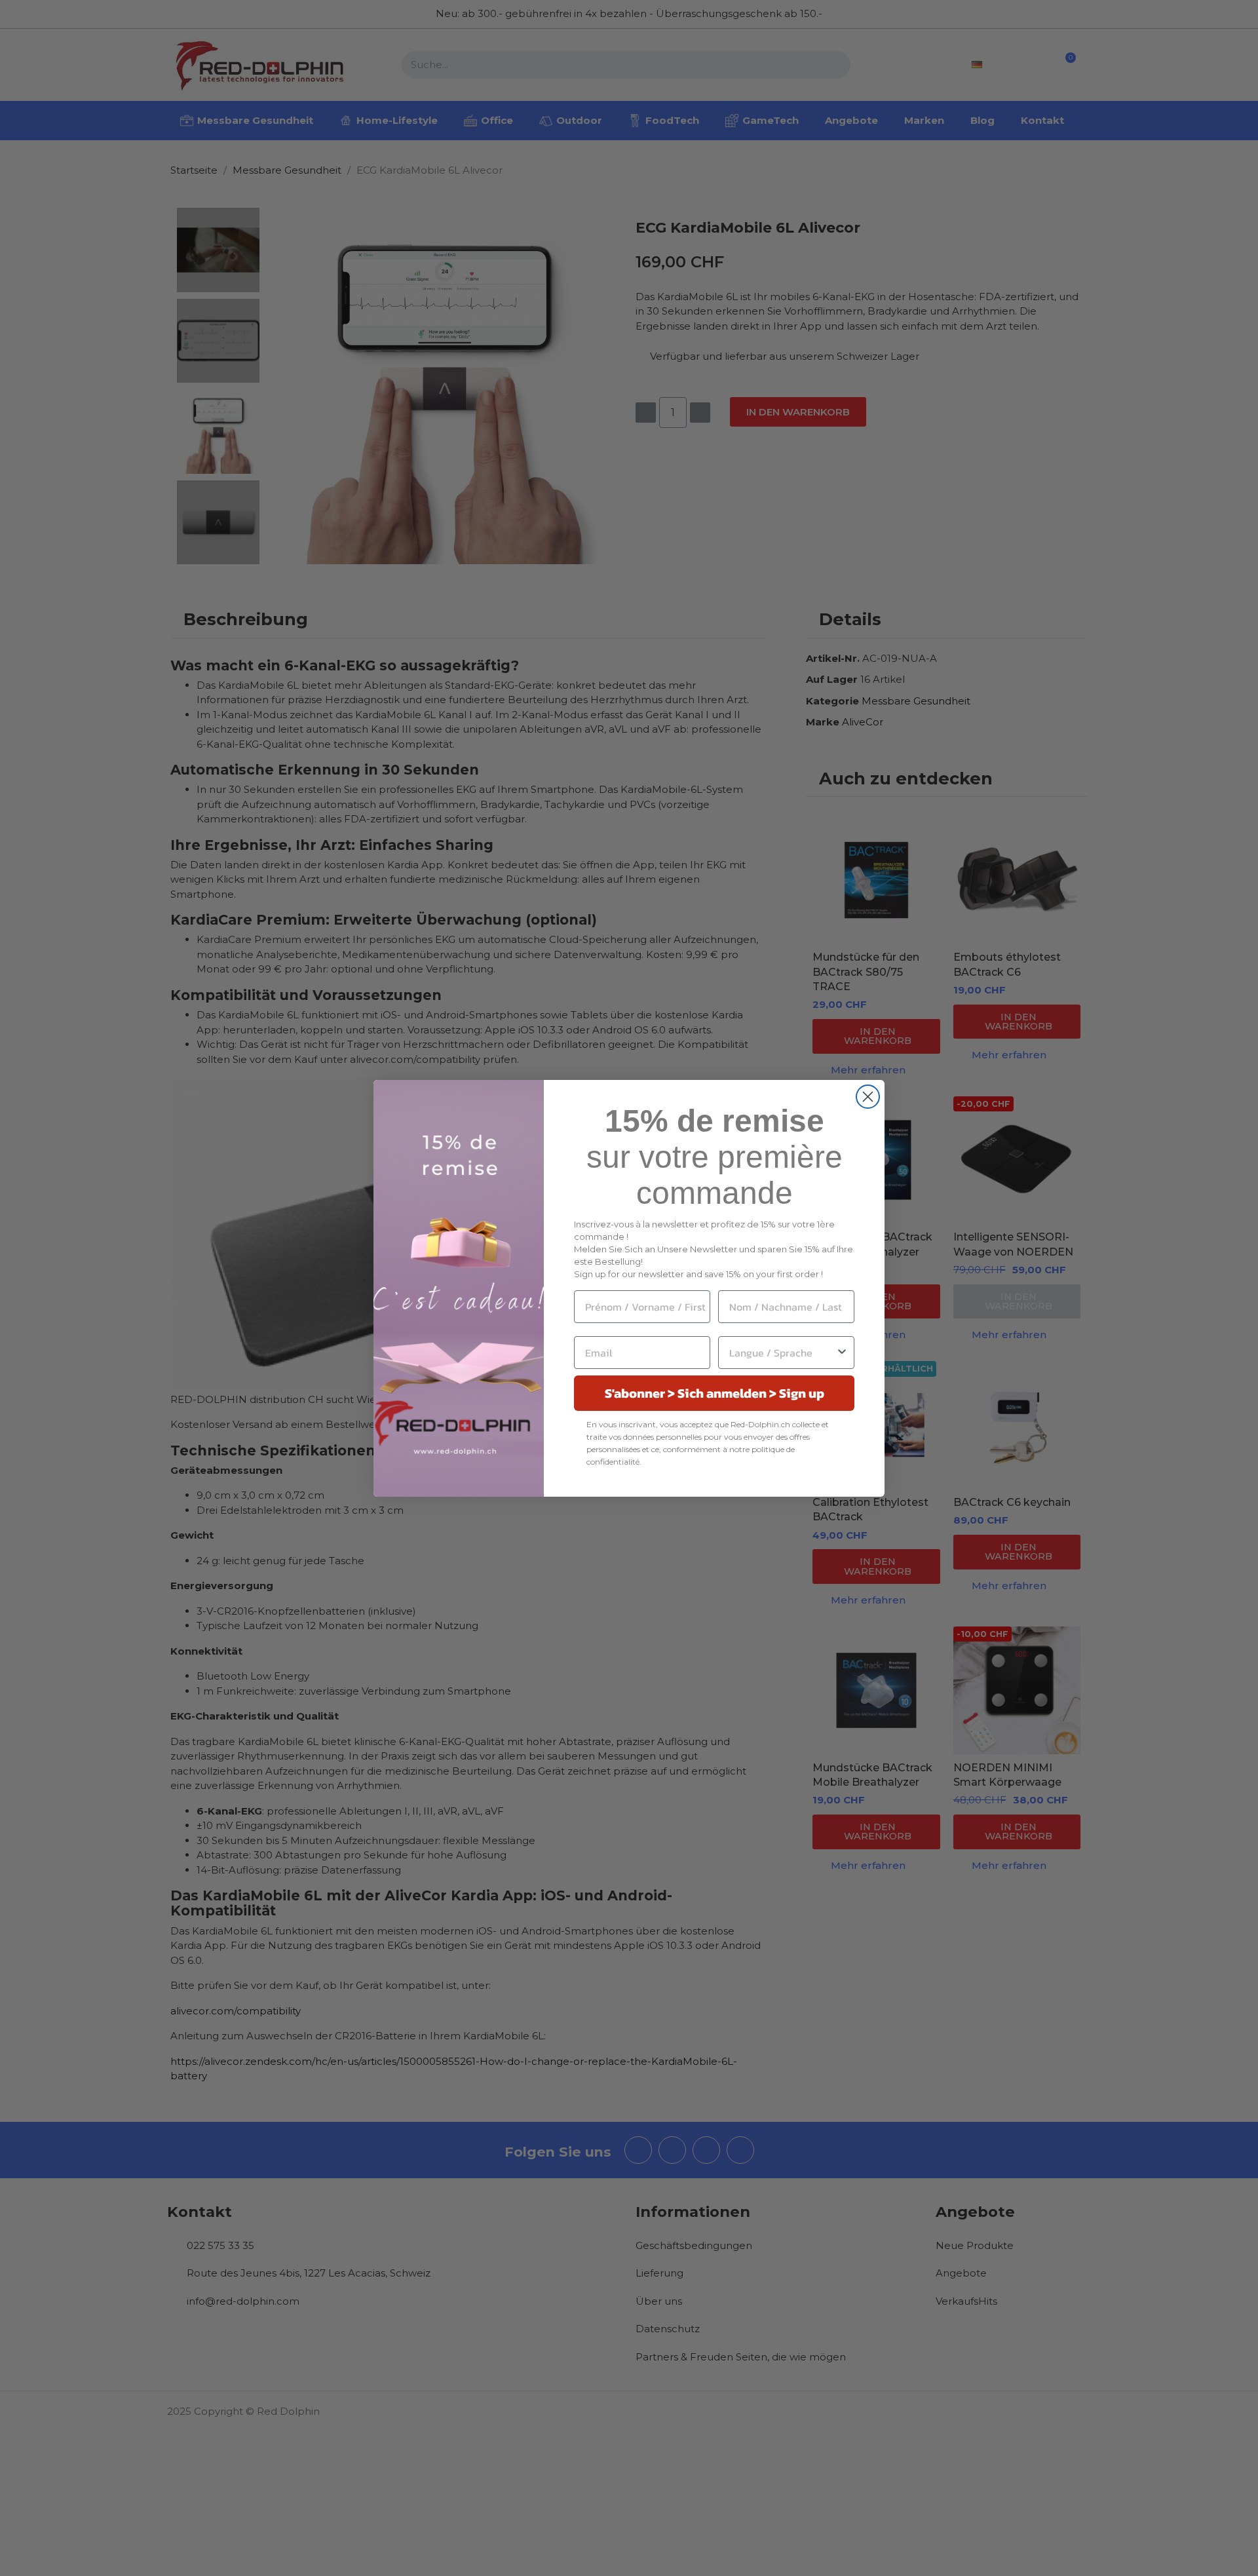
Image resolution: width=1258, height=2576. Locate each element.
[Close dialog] (868, 1097)
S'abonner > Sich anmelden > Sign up (715, 1393)
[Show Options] (842, 1353)
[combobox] (782, 1353)
